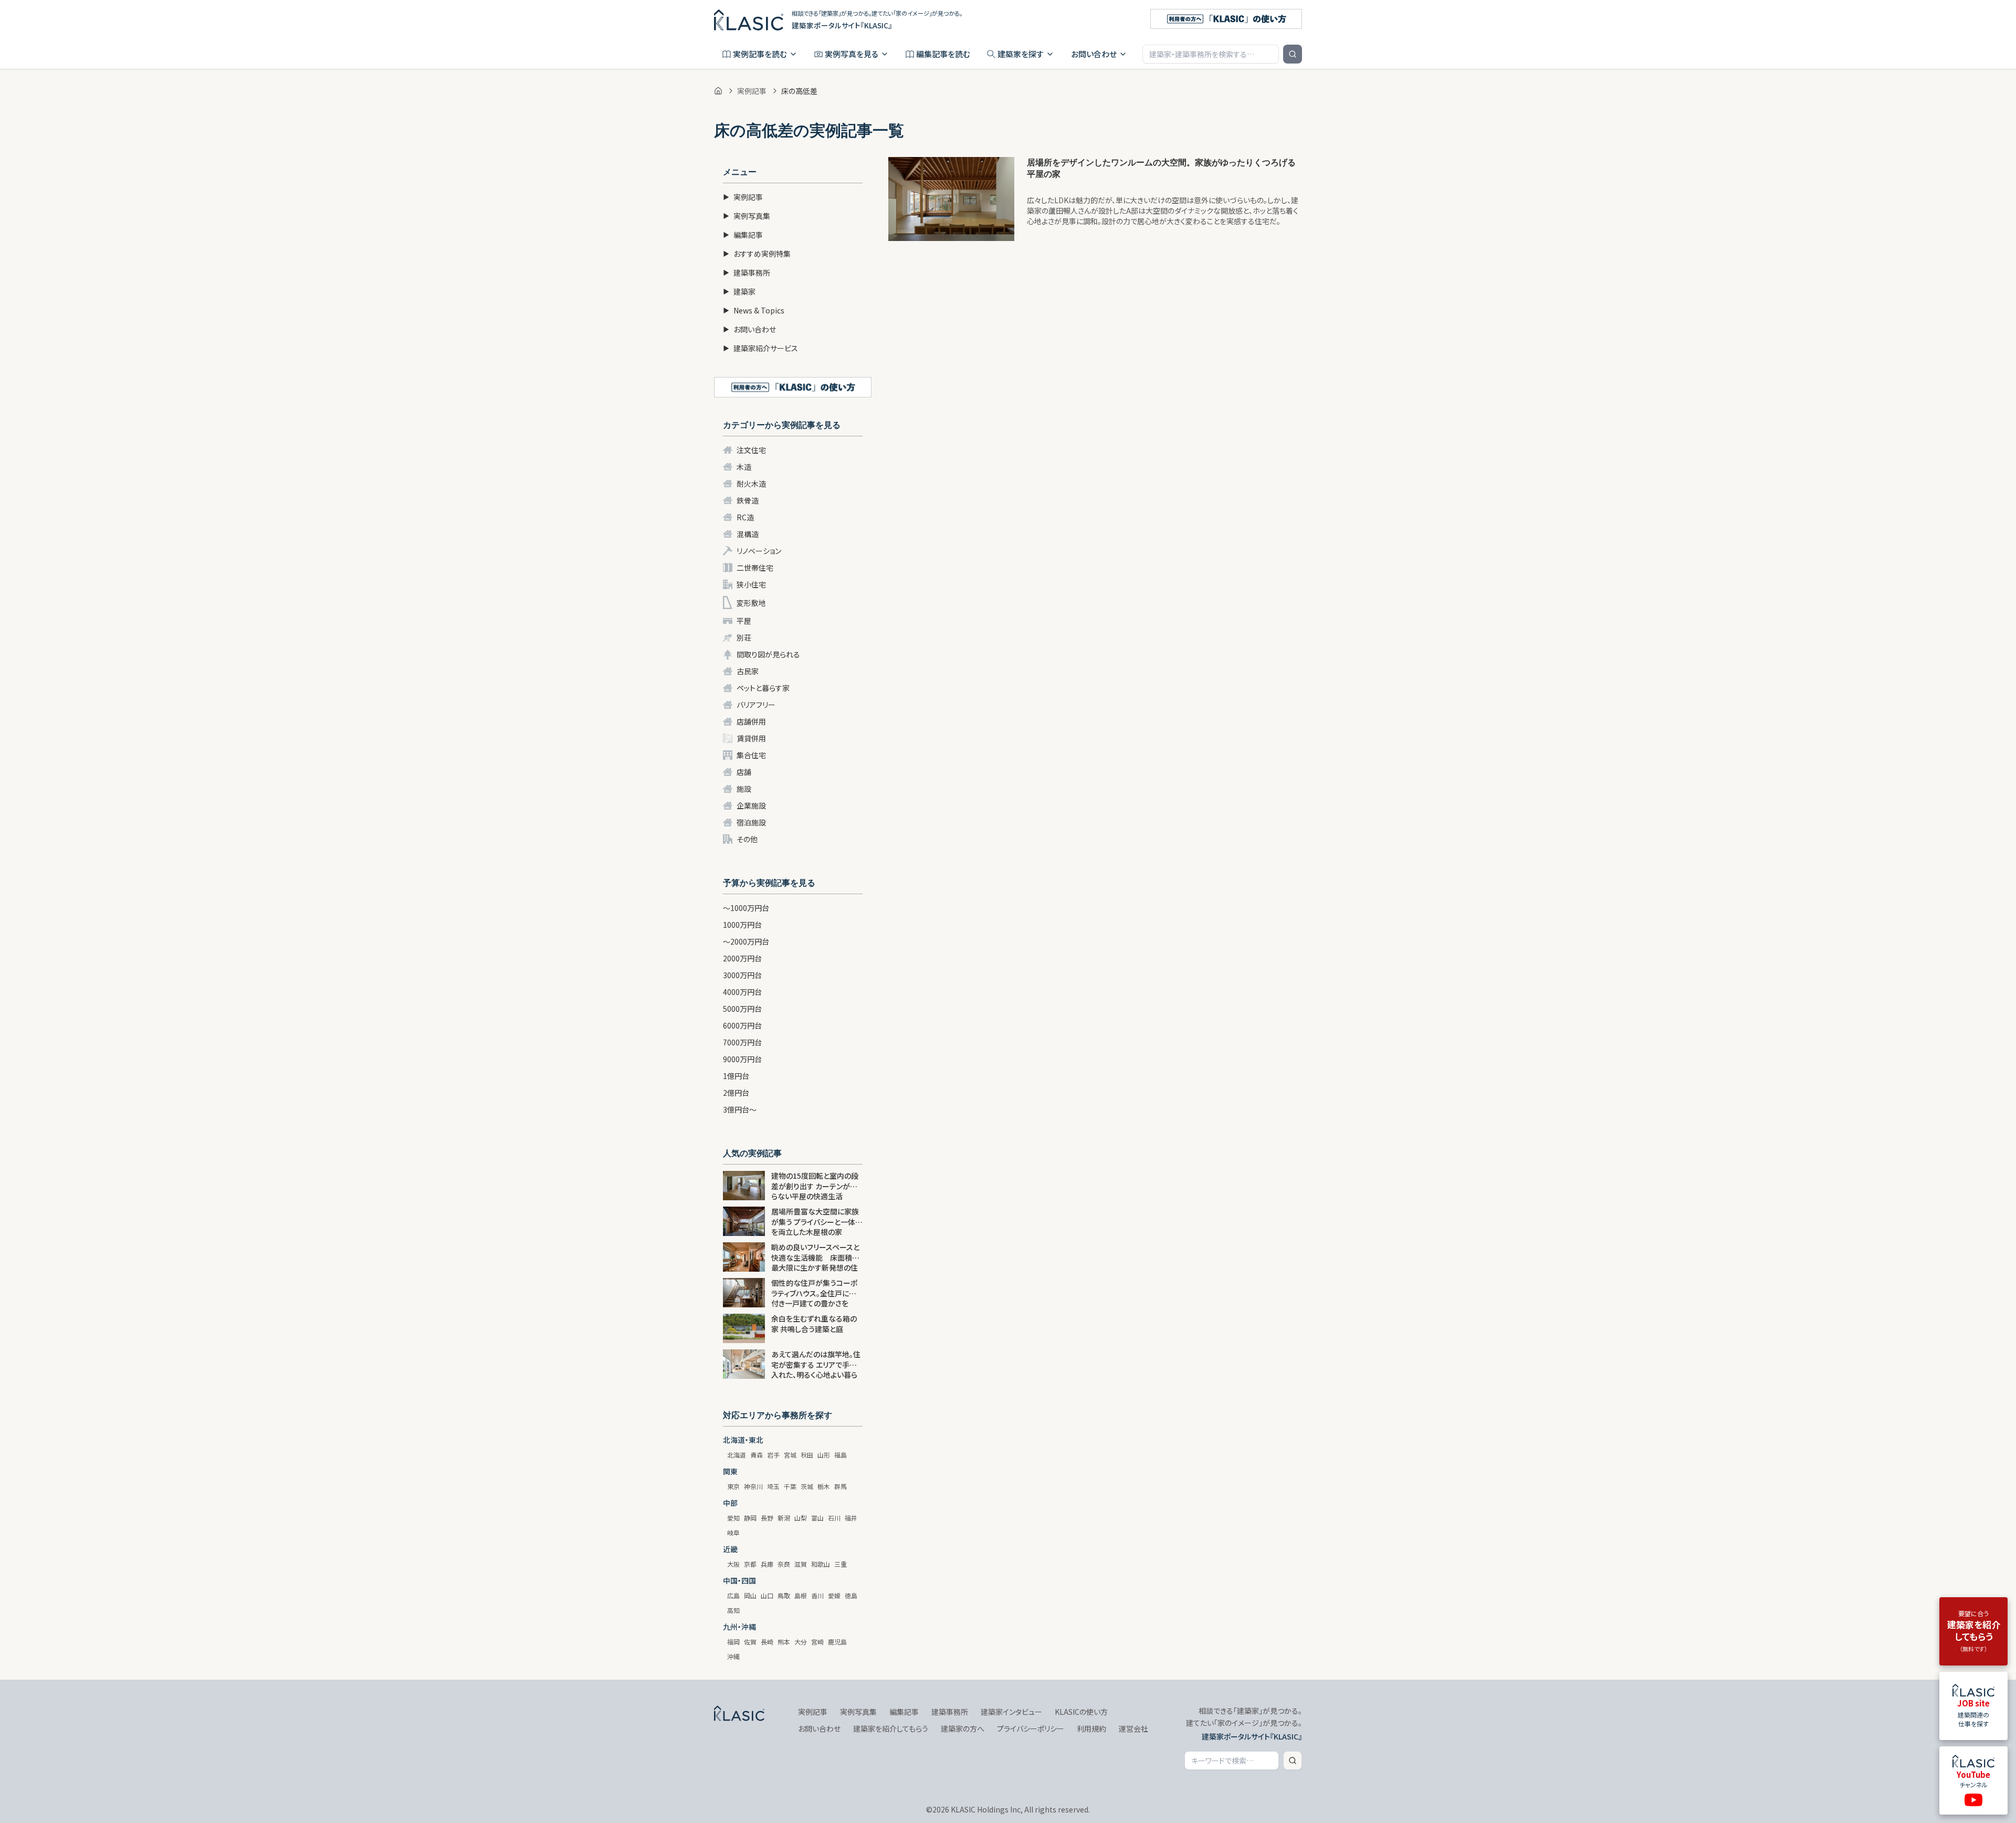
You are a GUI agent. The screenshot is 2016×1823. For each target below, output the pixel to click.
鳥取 (784, 1595)
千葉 (790, 1486)
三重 (841, 1564)
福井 (851, 1518)
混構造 (748, 534)
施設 (744, 789)
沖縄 (733, 1656)
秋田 (807, 1455)
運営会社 (1133, 1728)
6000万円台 (742, 1025)
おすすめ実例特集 (757, 254)
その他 (747, 839)
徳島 (851, 1595)
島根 (801, 1595)
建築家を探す (1021, 54)
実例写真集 (747, 216)
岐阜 (733, 1532)
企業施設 (751, 805)
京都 (750, 1564)
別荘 (744, 637)
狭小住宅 (751, 584)
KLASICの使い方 (1081, 1712)
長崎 (767, 1642)
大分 (801, 1642)
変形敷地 (751, 603)
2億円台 (736, 1093)
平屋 (744, 621)
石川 (834, 1518)
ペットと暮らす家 (763, 688)
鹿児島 (837, 1642)
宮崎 (817, 1642)
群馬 (841, 1486)
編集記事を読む (943, 54)
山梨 (801, 1518)
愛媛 (834, 1595)
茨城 (807, 1486)
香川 (817, 1595)
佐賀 (750, 1642)
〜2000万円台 (746, 941)
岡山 (750, 1595)
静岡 (750, 1518)
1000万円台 (742, 925)
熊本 (784, 1642)
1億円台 (736, 1076)
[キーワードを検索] (1293, 54)
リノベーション (759, 551)
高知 (733, 1610)
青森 (757, 1455)
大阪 (733, 1564)
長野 (767, 1518)
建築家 (739, 291)
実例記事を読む (760, 54)
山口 (767, 1595)
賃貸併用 (751, 738)
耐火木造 (751, 484)
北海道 (737, 1455)
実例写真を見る (852, 54)
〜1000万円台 (746, 908)
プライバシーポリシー (1031, 1728)
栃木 (824, 1486)
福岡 (733, 1642)
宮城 (790, 1455)
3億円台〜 (740, 1109)
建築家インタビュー (1011, 1712)
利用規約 (1091, 1728)
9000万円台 (742, 1059)
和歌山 (821, 1564)
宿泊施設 (751, 822)
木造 (744, 467)
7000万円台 (742, 1042)
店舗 (744, 772)
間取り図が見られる (768, 654)
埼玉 (773, 1486)
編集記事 (743, 235)
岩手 (773, 1455)
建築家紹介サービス (760, 348)
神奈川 (753, 1486)
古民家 (748, 671)
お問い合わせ (1094, 54)
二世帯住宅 (755, 568)
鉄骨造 (748, 500)
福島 (841, 1455)
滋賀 (801, 1564)
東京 (733, 1486)
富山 (817, 1518)
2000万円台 (742, 958)
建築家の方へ (963, 1728)
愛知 (733, 1518)
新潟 (784, 1518)
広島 (733, 1595)
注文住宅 (751, 450)
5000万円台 (742, 1009)
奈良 (784, 1564)
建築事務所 (747, 273)
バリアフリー (756, 705)
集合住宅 (751, 755)
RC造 (745, 517)
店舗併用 (751, 721)
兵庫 (767, 1564)
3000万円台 (742, 975)
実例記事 (752, 91)
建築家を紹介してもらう (891, 1728)
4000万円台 (742, 992)
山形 (824, 1455)
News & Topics (754, 310)
